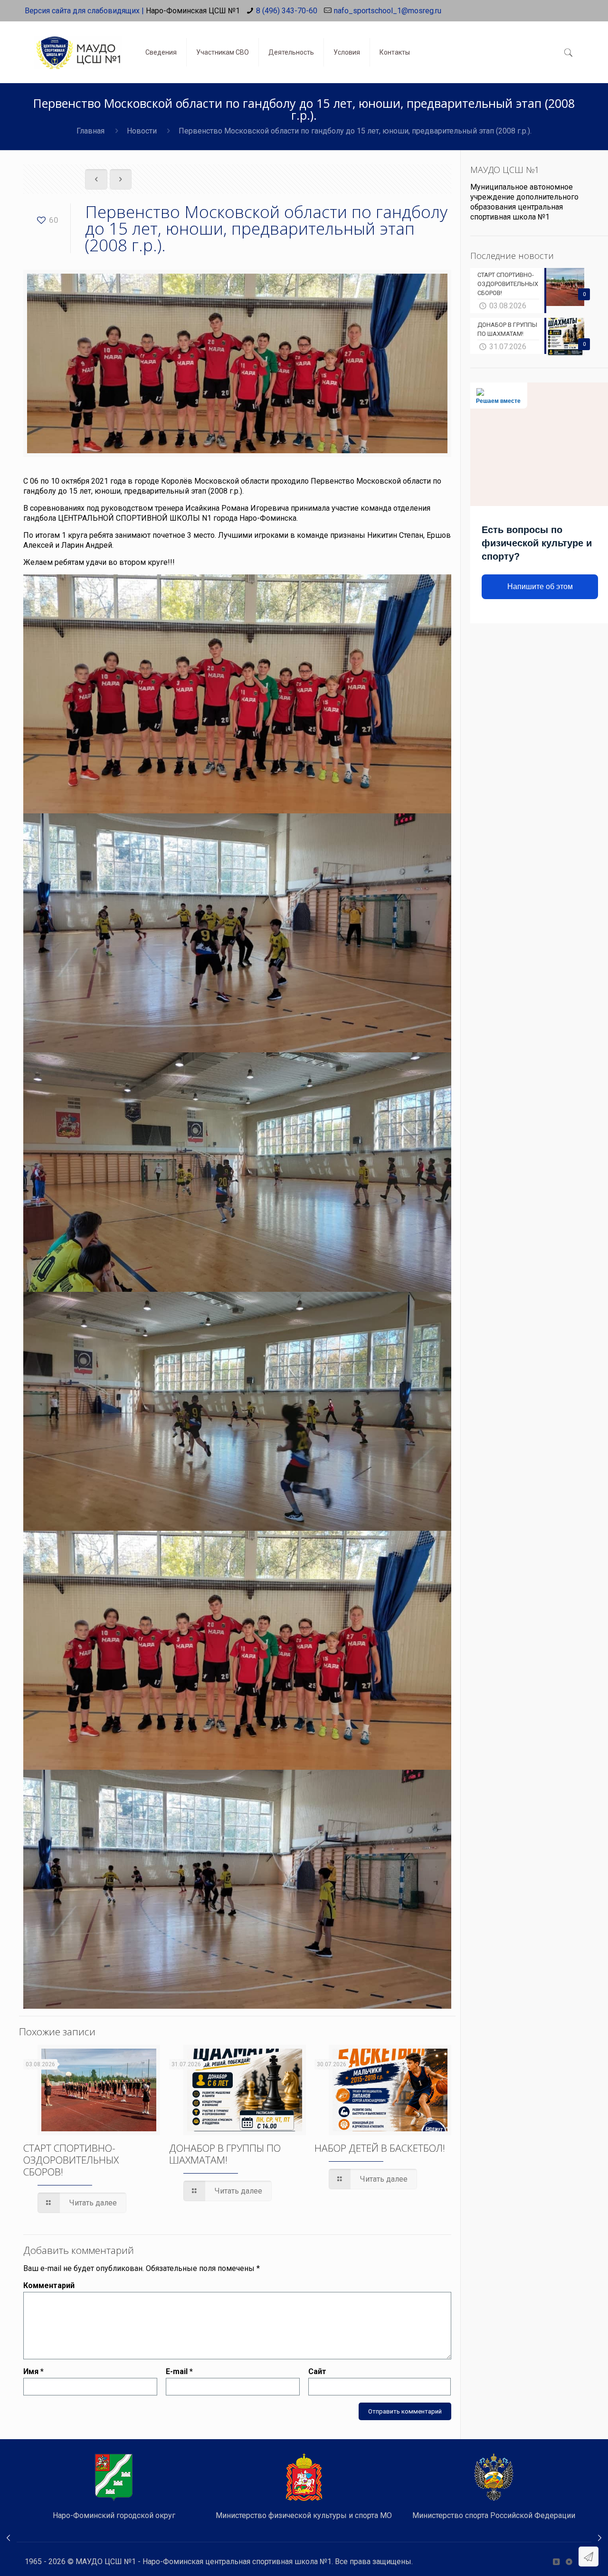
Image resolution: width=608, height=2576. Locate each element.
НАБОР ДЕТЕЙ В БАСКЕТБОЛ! (380, 2148)
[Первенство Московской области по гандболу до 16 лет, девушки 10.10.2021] (600, 2538)
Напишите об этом (540, 587)
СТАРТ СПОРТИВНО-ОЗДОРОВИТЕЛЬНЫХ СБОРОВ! (71, 2160)
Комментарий (49, 2285)
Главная (90, 131)
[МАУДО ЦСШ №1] (78, 45)
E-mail (179, 2371)
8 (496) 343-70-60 (287, 11)
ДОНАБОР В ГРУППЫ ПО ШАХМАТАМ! (225, 2154)
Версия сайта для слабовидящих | (84, 11)
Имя (33, 2371)
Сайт (317, 2371)
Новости (142, 131)
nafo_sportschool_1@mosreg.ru (388, 11)
